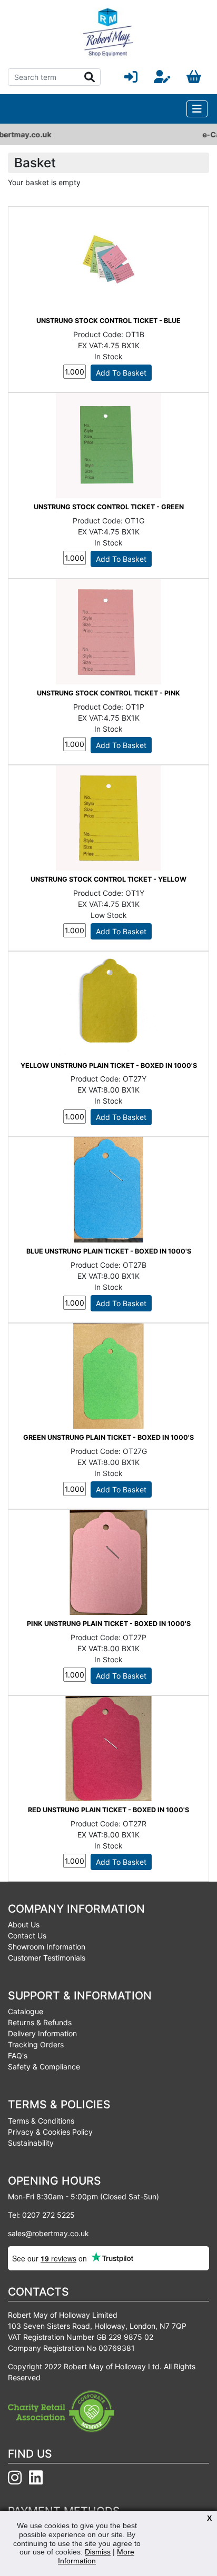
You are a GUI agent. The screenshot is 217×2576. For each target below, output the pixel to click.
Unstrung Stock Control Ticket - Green (109, 507)
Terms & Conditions (41, 2121)
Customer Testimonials (47, 1958)
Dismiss (98, 2552)
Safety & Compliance (44, 2067)
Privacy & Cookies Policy (50, 2132)
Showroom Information (47, 1947)
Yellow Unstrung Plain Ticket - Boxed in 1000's (109, 1065)
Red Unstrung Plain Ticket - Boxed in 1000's (108, 1810)
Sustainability (31, 2143)
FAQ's (18, 2055)
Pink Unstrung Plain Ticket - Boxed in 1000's (109, 1624)
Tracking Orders (36, 2044)
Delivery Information (42, 2033)
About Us (24, 1925)
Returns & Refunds (40, 2022)
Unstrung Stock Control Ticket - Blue (108, 321)
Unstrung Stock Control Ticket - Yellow (108, 879)
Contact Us (27, 1936)
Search (89, 77)
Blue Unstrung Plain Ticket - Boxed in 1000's (109, 1251)
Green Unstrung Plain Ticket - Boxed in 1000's (108, 1437)
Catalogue (26, 2011)
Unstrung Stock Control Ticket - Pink (108, 693)
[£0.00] (194, 77)
